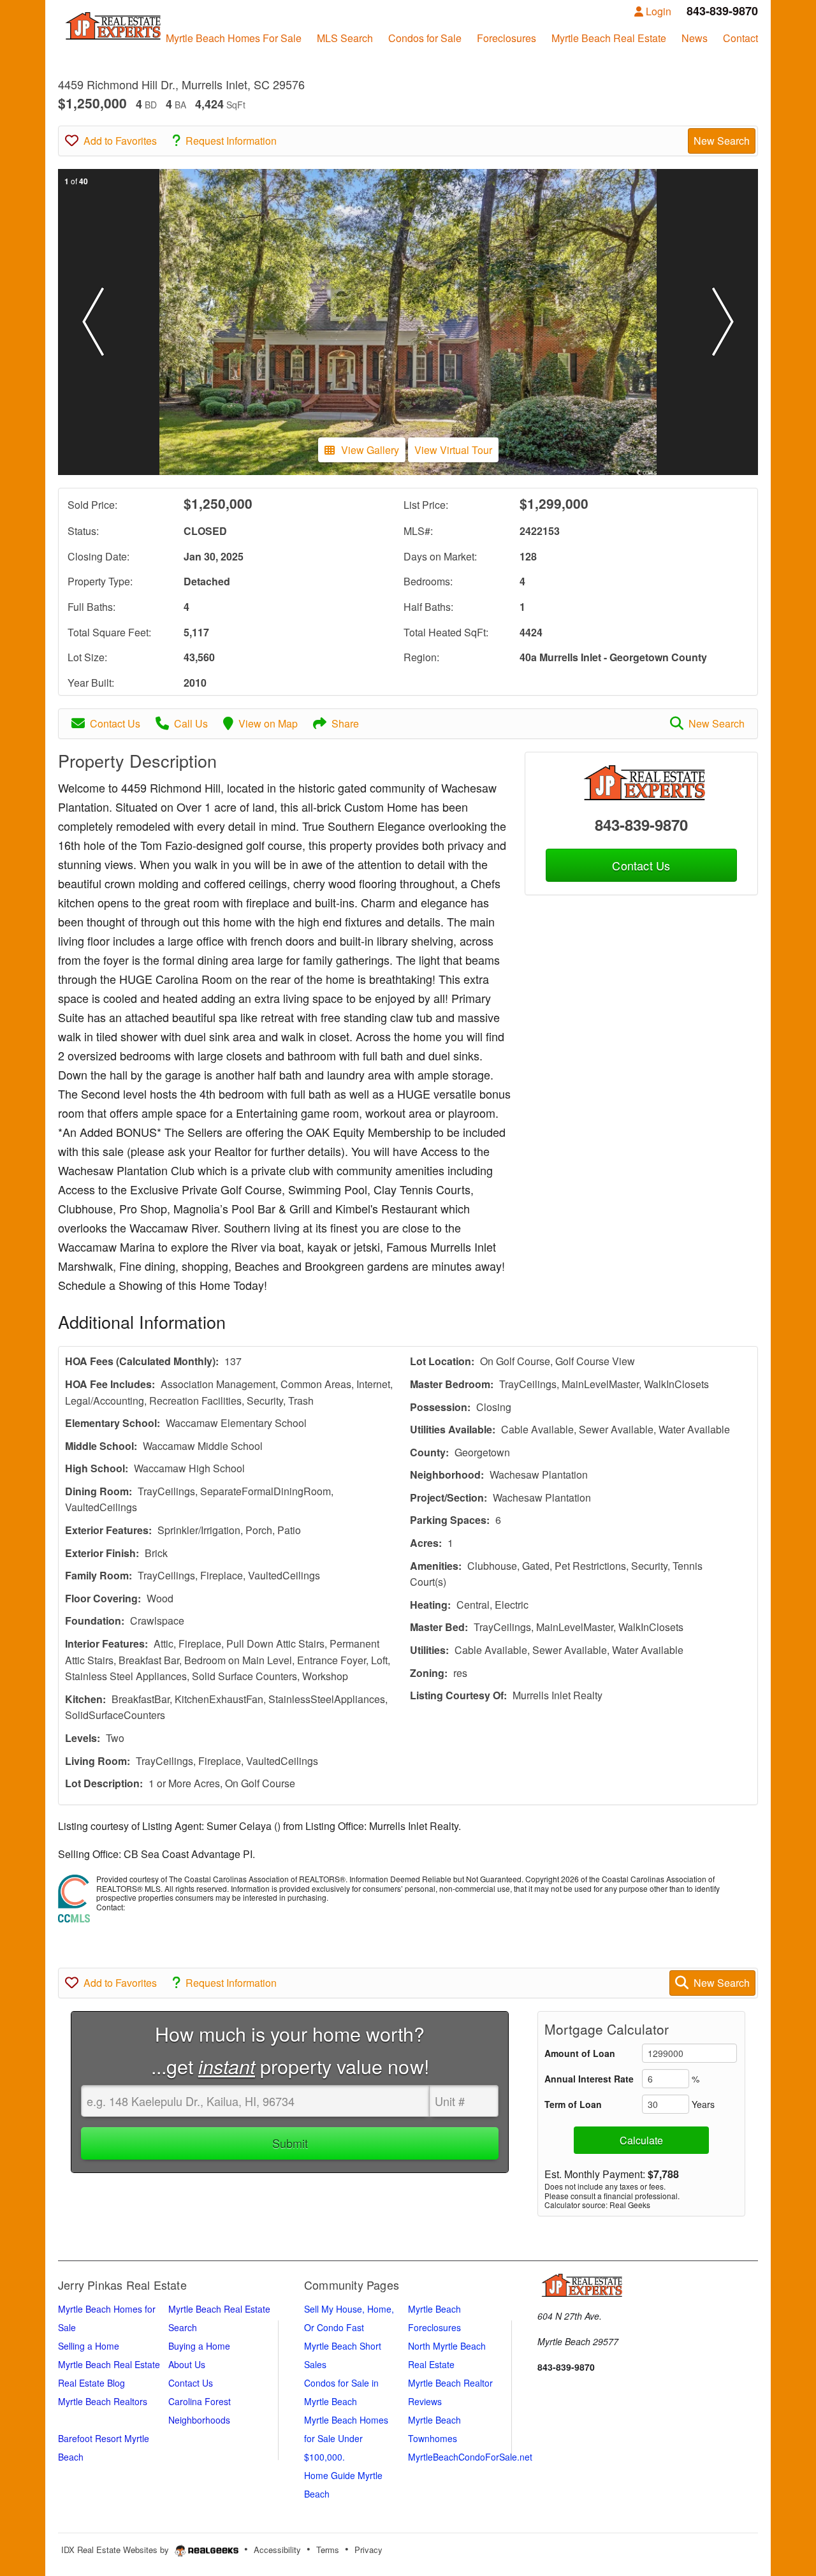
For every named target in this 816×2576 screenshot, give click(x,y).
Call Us (191, 723)
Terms (328, 2550)
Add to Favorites (120, 141)
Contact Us (115, 723)
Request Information (231, 141)
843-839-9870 (641, 824)
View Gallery (370, 450)
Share (345, 723)
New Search (722, 141)
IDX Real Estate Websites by (116, 2550)
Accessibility (277, 2550)
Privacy (368, 2550)
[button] (93, 322)
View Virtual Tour (453, 450)
